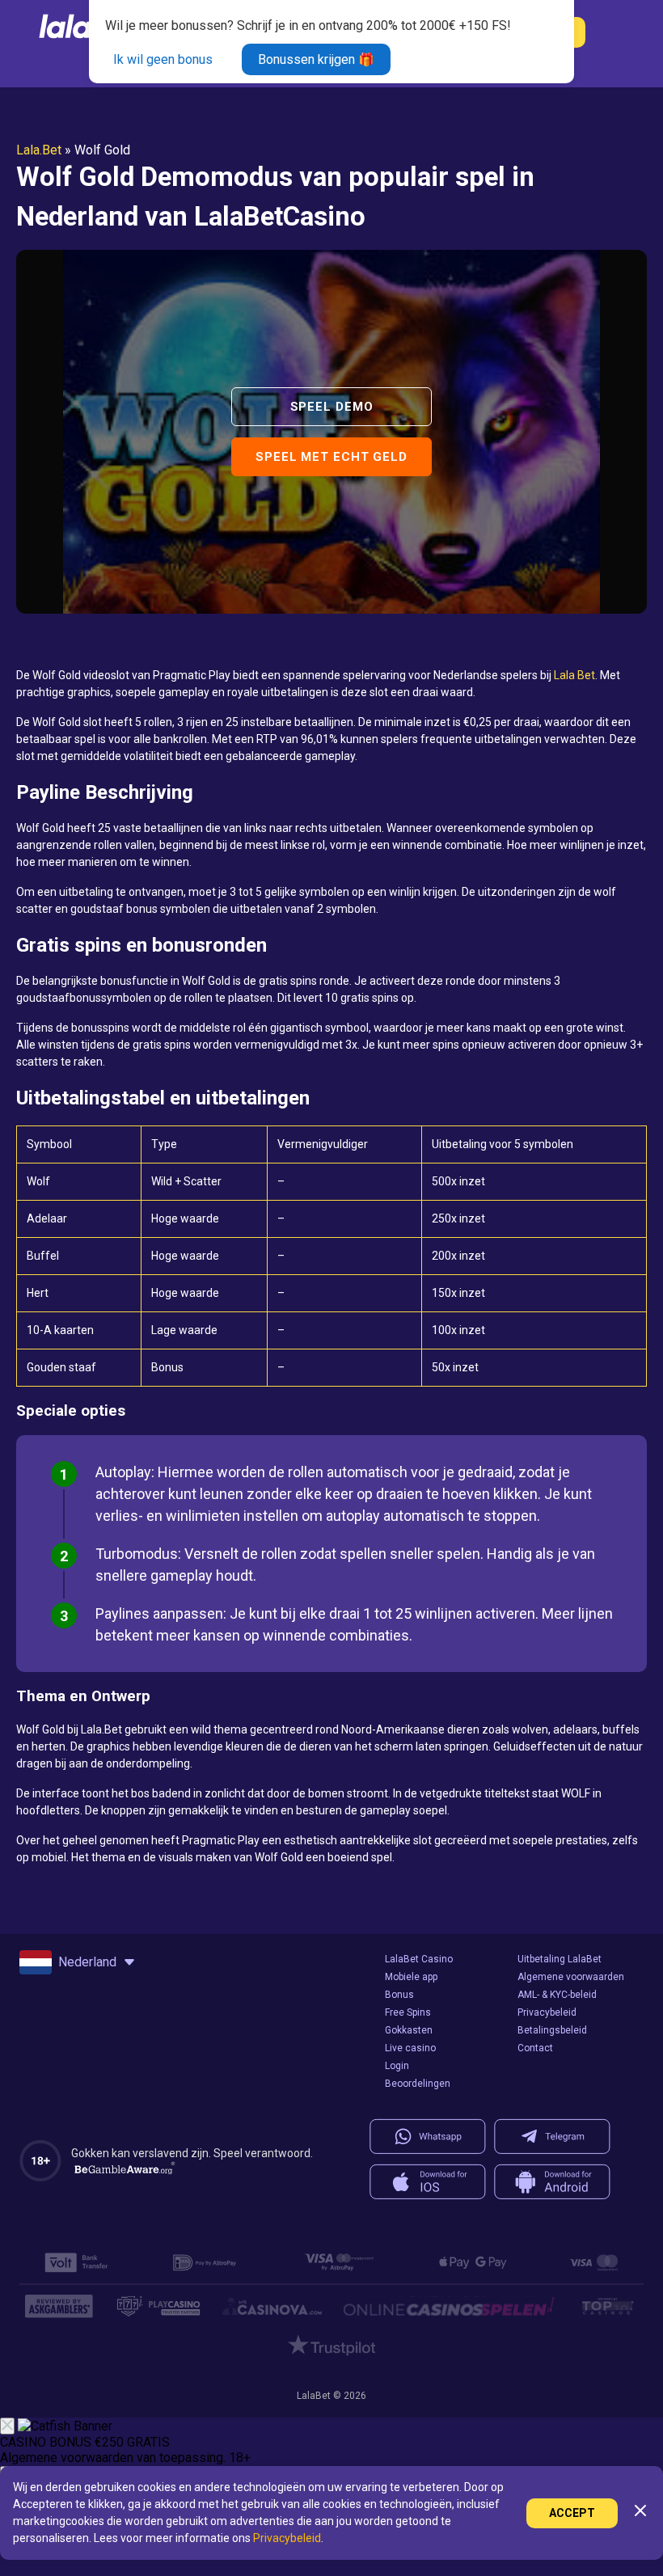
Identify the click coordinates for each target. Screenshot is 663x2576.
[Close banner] (7, 2426)
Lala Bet (574, 675)
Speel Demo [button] (332, 407)
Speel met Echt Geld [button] (331, 457)
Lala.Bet (39, 150)
